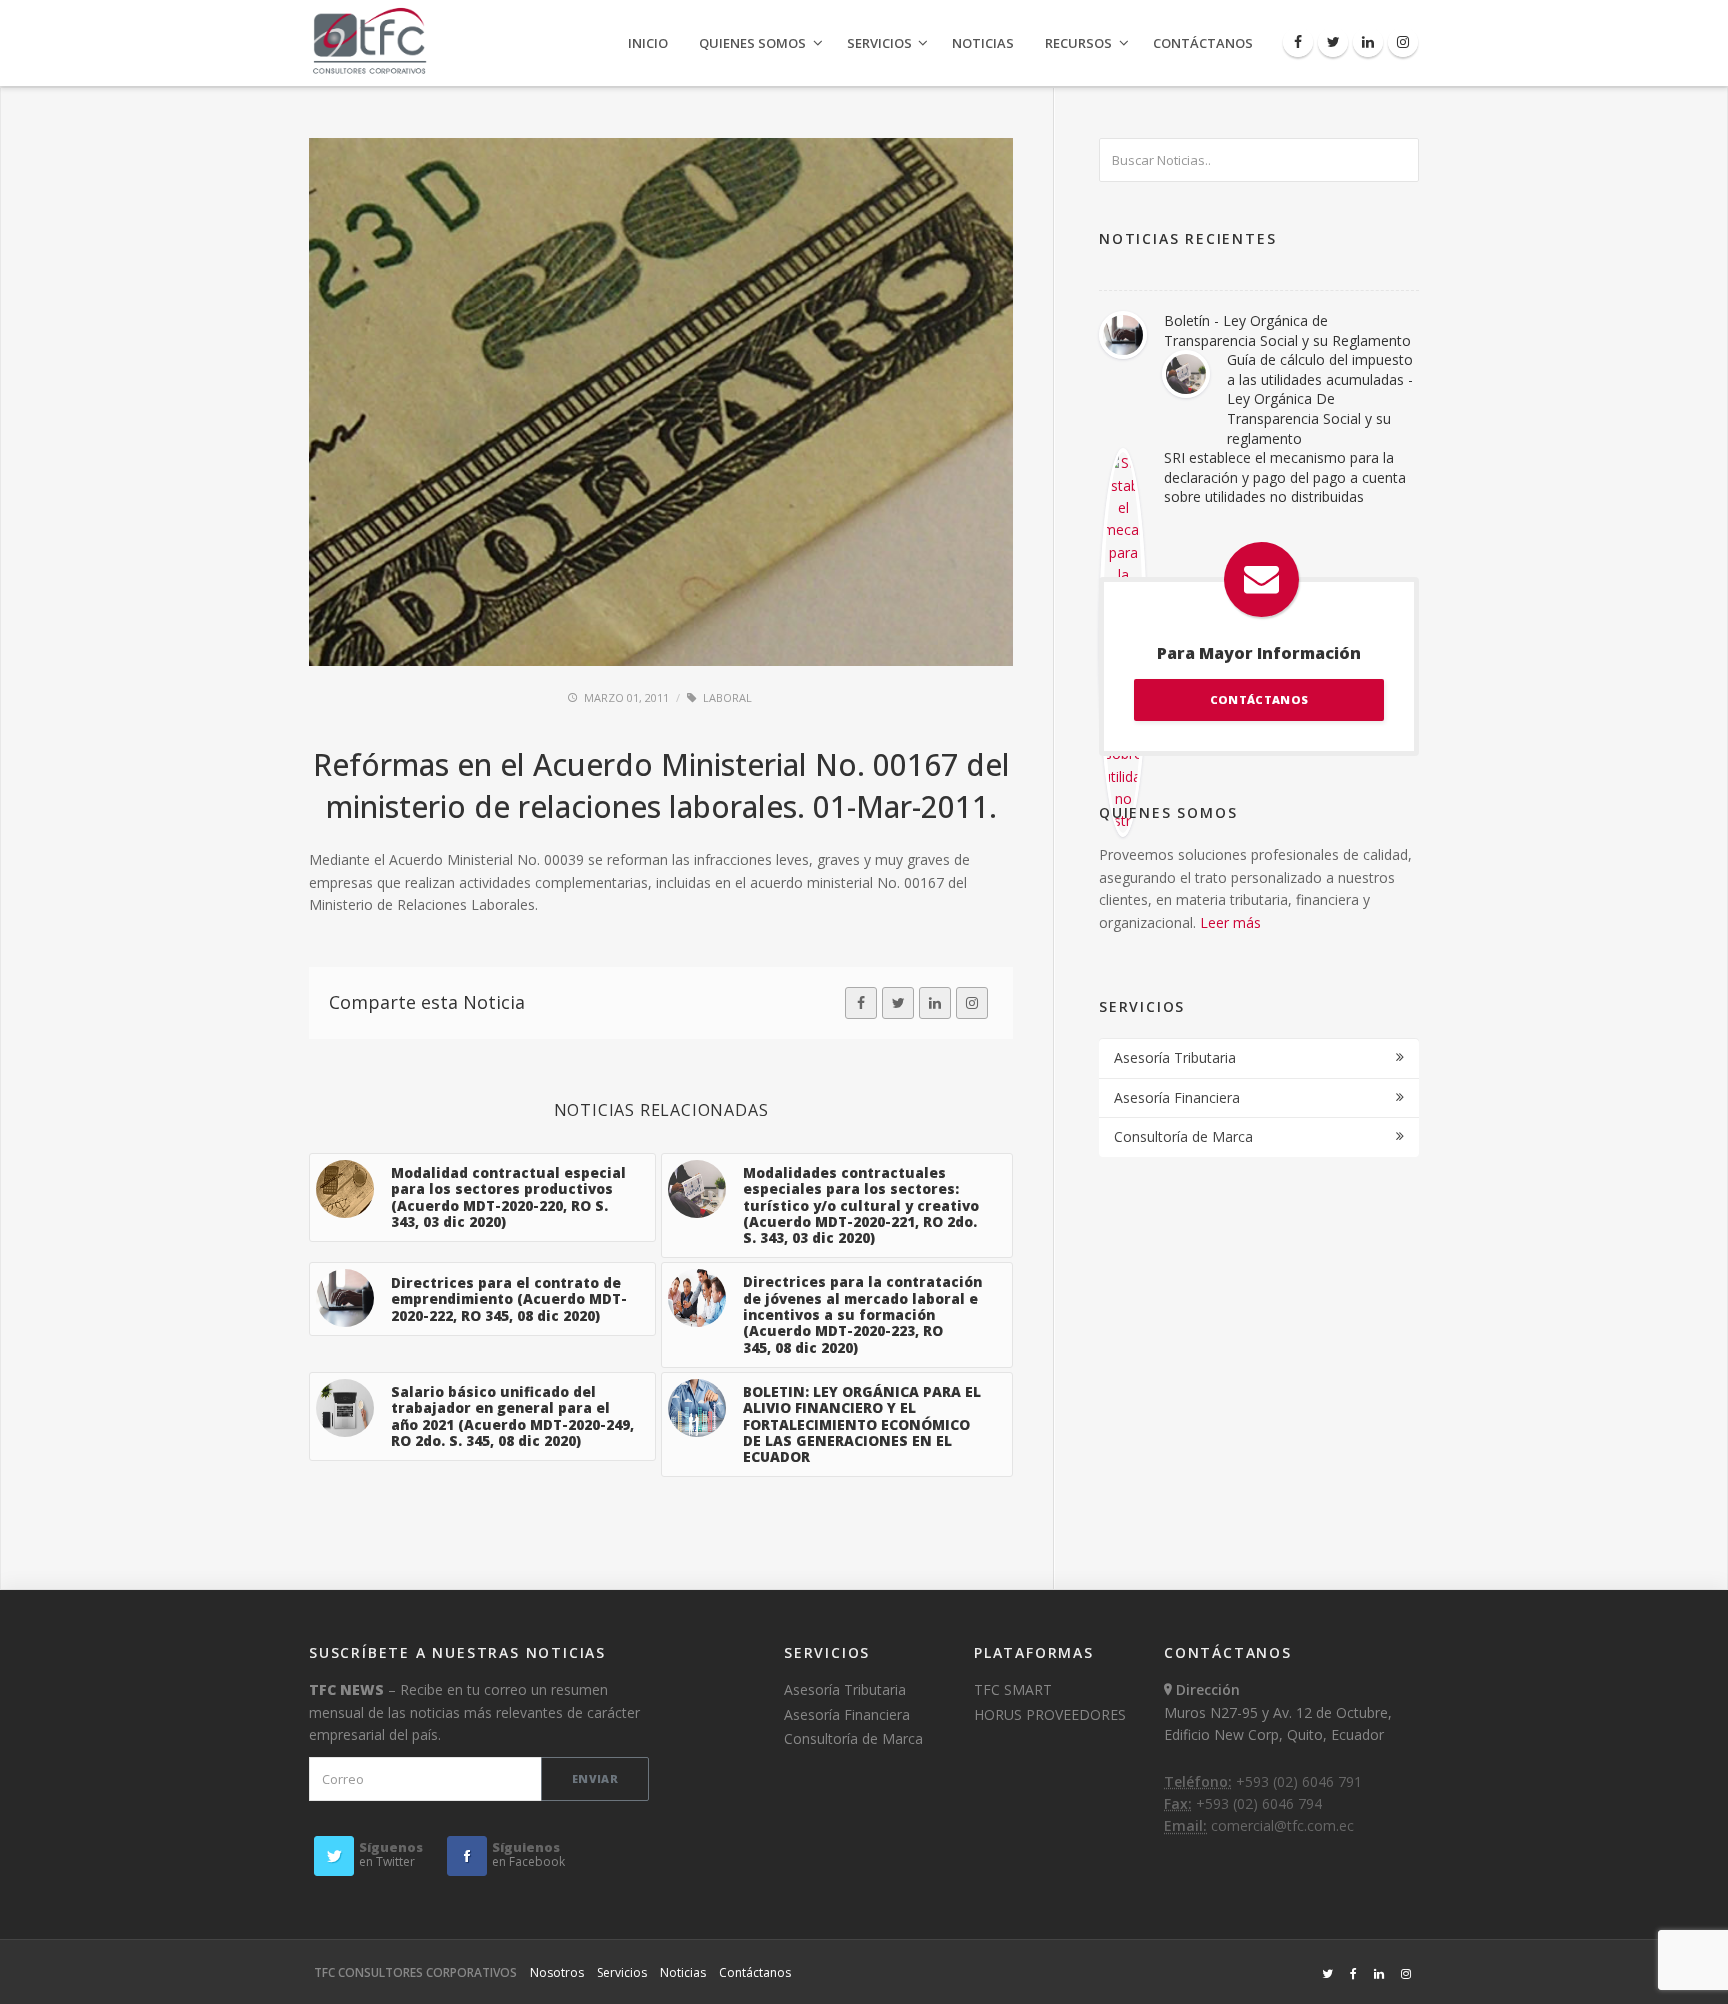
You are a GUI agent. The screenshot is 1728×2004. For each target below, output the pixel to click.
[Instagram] (1403, 42)
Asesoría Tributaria (1175, 1057)
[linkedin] (935, 1003)
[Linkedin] (1368, 42)
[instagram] (972, 1003)
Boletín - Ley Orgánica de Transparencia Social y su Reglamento (1287, 330)
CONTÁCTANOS (1259, 699)
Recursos (1078, 43)
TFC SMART (1013, 1689)
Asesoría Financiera (1177, 1097)
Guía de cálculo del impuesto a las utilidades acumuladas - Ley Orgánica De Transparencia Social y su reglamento (1320, 398)
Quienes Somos (752, 43)
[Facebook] (1298, 42)
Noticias (983, 43)
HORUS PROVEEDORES (1050, 1714)
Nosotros (557, 1972)
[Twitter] (1333, 42)
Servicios (879, 43)
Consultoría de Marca (1183, 1136)
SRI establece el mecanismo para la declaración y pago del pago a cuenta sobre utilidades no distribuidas (1285, 477)
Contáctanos (1203, 43)
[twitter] (898, 1003)
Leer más (1230, 922)
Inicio (648, 43)
